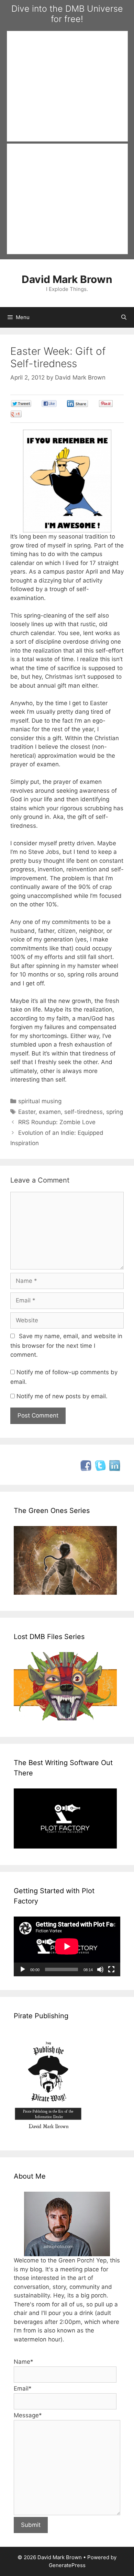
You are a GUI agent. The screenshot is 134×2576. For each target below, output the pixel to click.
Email (23, 2388)
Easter (27, 1112)
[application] (67, 1946)
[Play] (23, 1969)
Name (24, 2362)
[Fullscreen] (111, 1969)
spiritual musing (40, 1101)
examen (50, 1112)
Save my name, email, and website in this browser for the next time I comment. (66, 1345)
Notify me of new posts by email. (62, 1396)
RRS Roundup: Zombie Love (57, 1122)
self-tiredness (83, 1112)
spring (115, 1112)
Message (28, 2415)
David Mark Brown (67, 279)
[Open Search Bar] (124, 317)
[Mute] (100, 1969)
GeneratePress (67, 2565)
